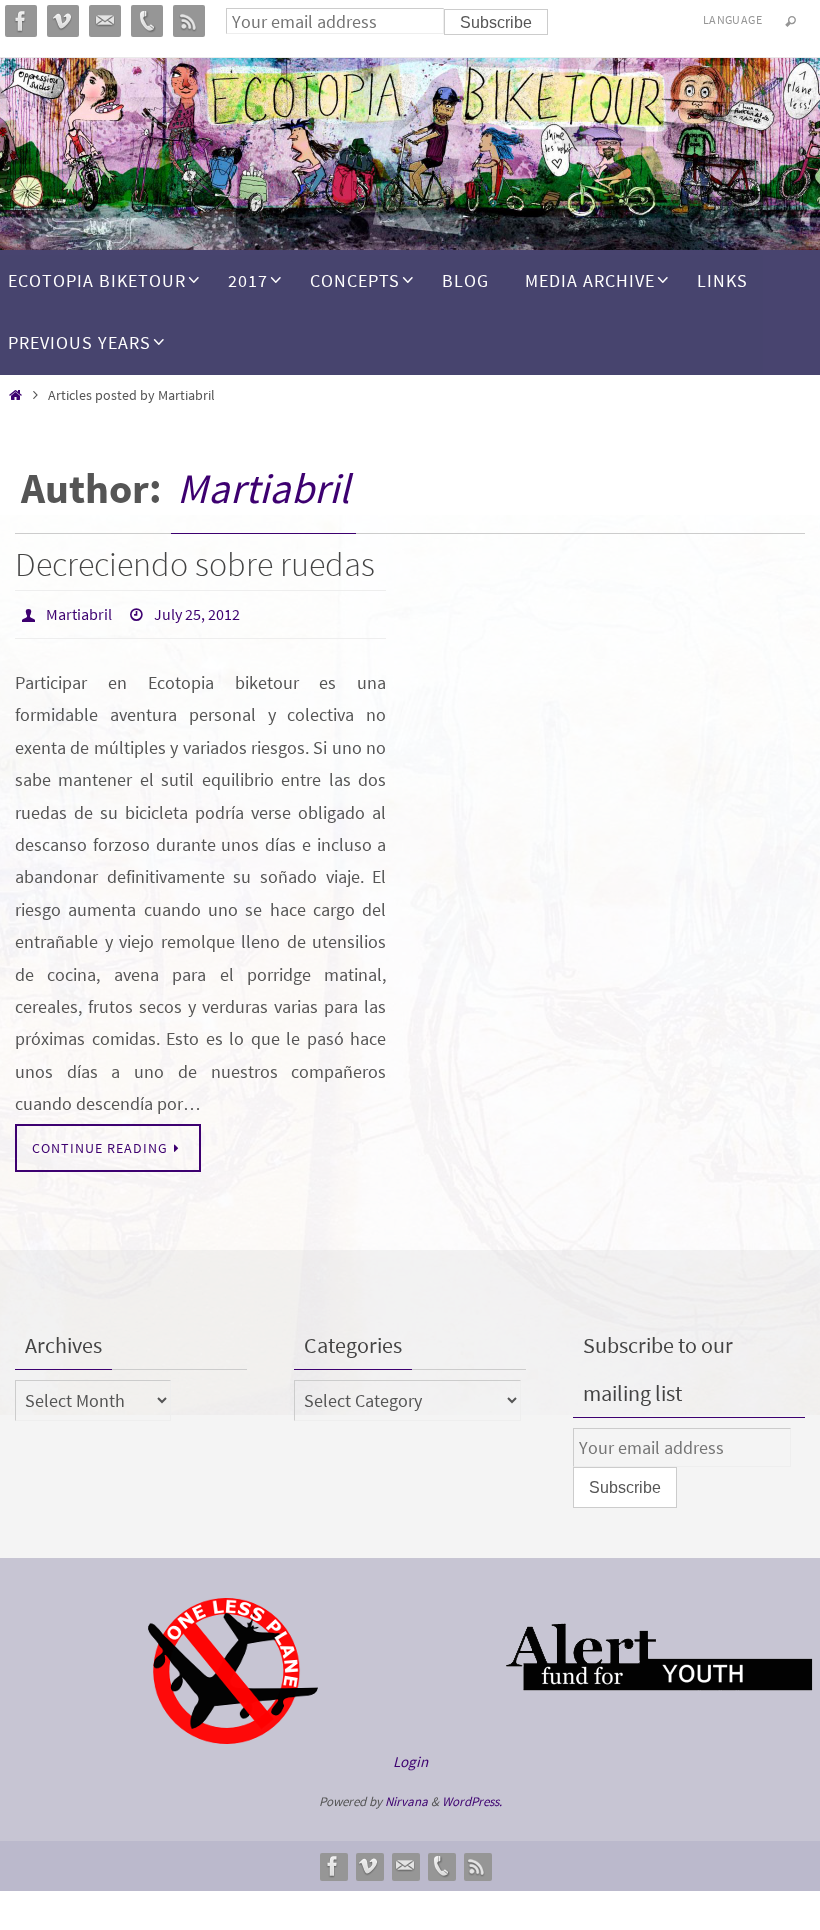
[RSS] (477, 1860)
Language (732, 19)
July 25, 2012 (197, 612)
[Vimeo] (369, 1860)
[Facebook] (333, 1860)
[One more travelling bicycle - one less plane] (233, 1733)
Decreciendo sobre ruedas (195, 564)
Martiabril (263, 488)
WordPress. (472, 1796)
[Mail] (405, 1860)
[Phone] (441, 1860)
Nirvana (406, 1796)
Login (410, 1755)
